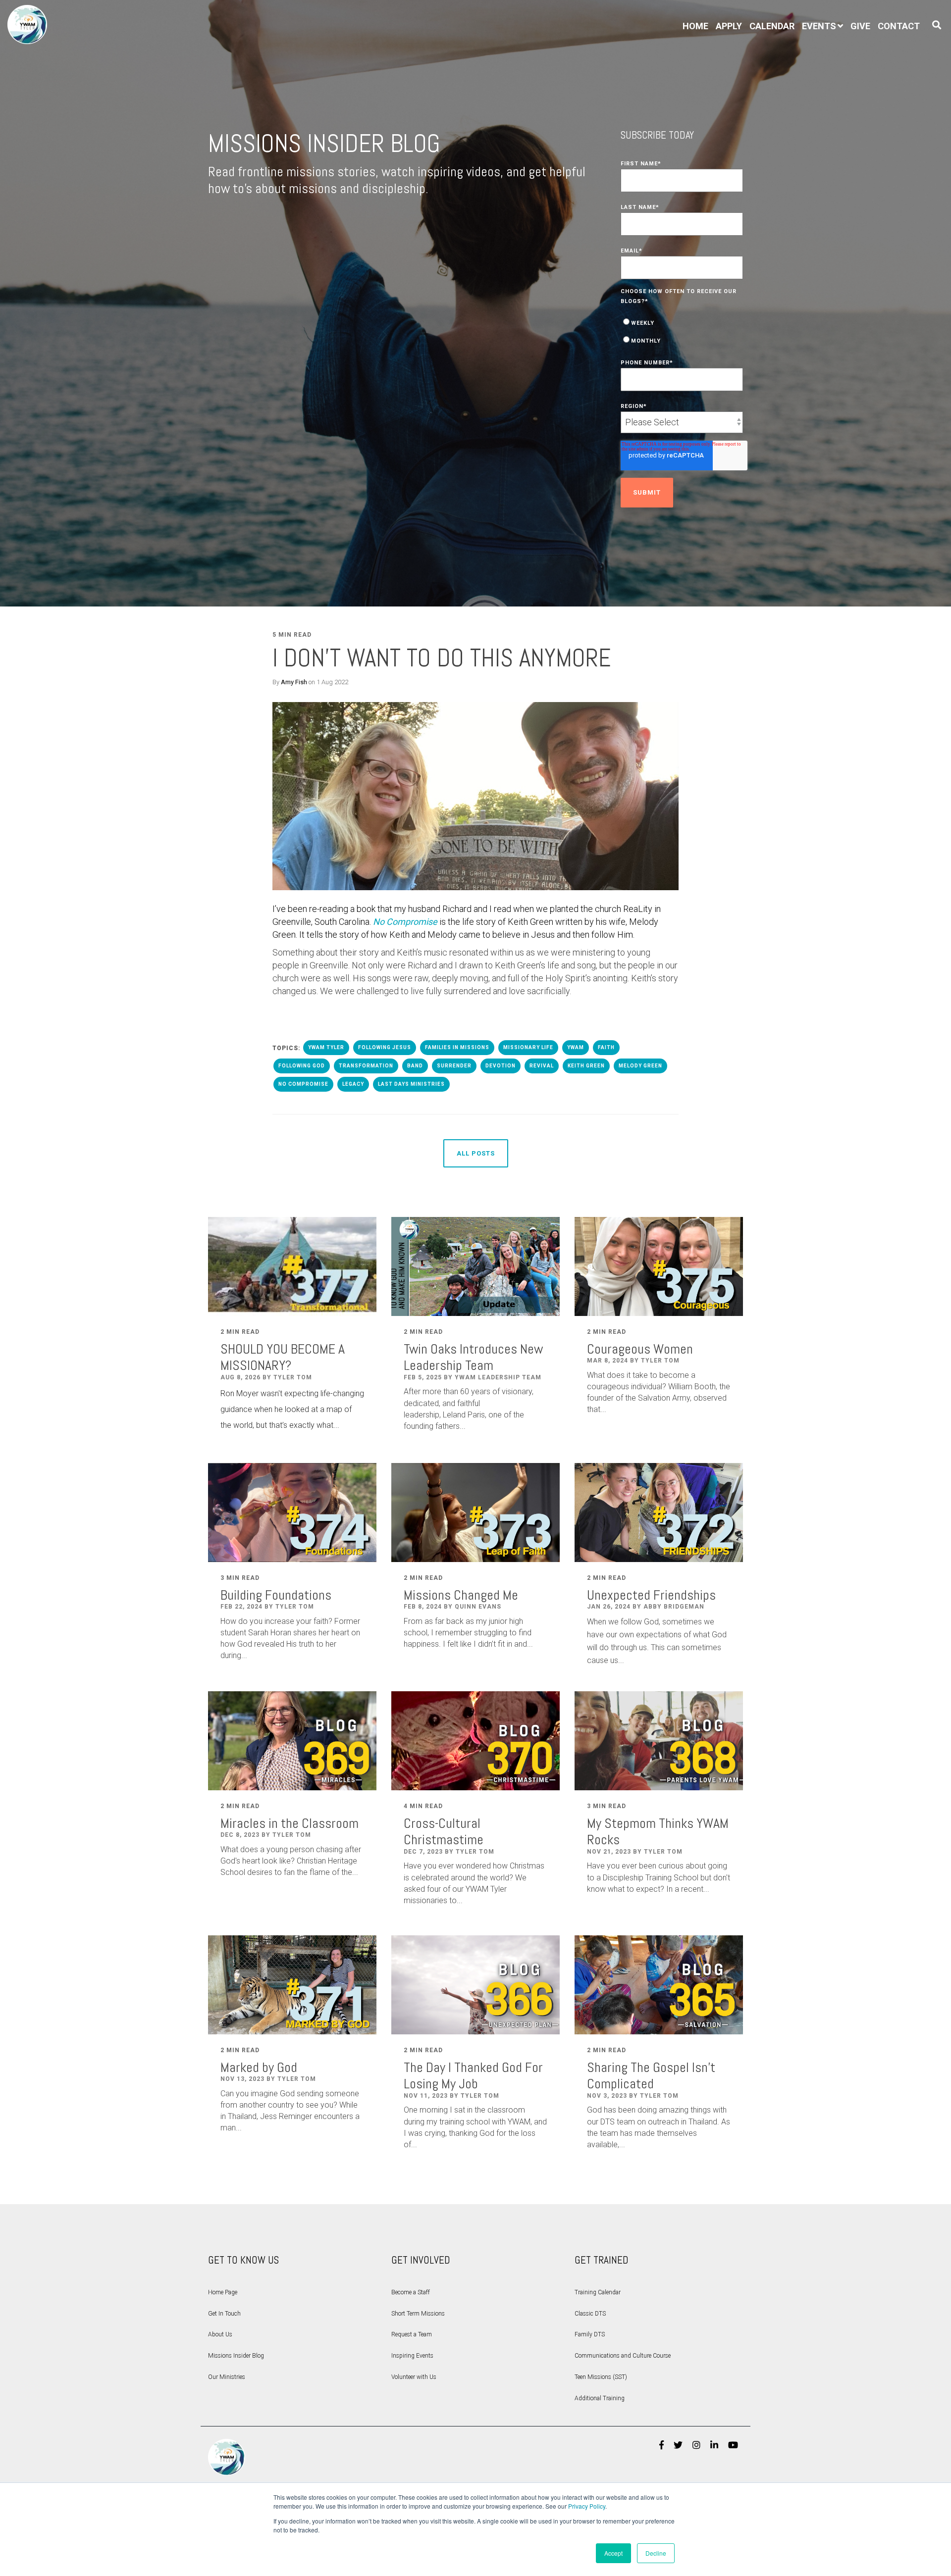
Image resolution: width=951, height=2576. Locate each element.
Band (415, 1066)
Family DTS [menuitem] (590, 2334)
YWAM (576, 1047)
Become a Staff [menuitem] (411, 2292)
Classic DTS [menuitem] (590, 2314)
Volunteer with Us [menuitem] (414, 2377)
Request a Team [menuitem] (412, 2334)
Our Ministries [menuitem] (227, 2377)
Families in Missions (457, 1047)
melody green (640, 1066)
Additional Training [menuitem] (600, 2398)
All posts (476, 1153)
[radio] (682, 322)
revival (542, 1066)
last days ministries (411, 1084)
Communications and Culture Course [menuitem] (623, 2356)
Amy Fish (294, 682)
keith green (586, 1066)
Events (819, 26)
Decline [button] (656, 2553)
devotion (501, 1066)
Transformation (366, 1066)
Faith (606, 1047)
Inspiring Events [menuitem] (412, 2356)
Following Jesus (385, 1047)
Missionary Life (528, 1047)
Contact (899, 26)
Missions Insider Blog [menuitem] (236, 2356)
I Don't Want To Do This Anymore (442, 658)
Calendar (772, 26)
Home (695, 26)
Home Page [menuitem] (223, 2292)
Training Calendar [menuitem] (598, 2292)
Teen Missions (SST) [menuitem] (601, 2377)
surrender (454, 1066)
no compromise (303, 1084)
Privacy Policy (587, 2506)
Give (860, 26)
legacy (353, 1084)
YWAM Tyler (326, 1047)
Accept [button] (613, 2553)
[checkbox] (682, 331)
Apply (729, 26)
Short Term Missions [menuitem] (418, 2314)
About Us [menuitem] (220, 2334)
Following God (302, 1066)
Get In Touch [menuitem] (224, 2314)
